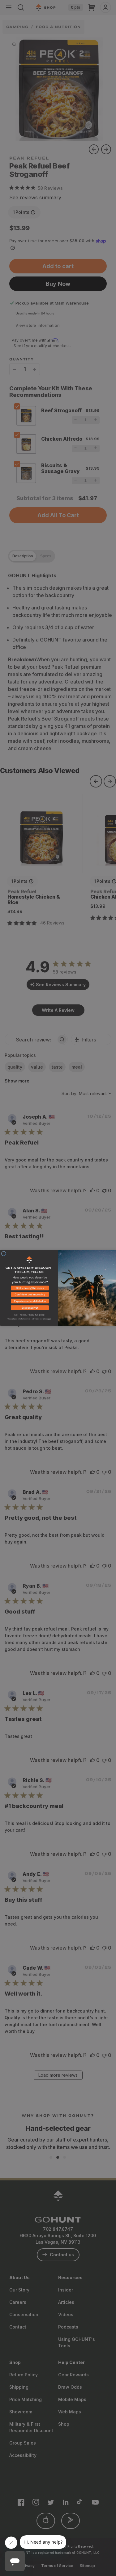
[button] (29, 1289)
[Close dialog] (4, 1254)
